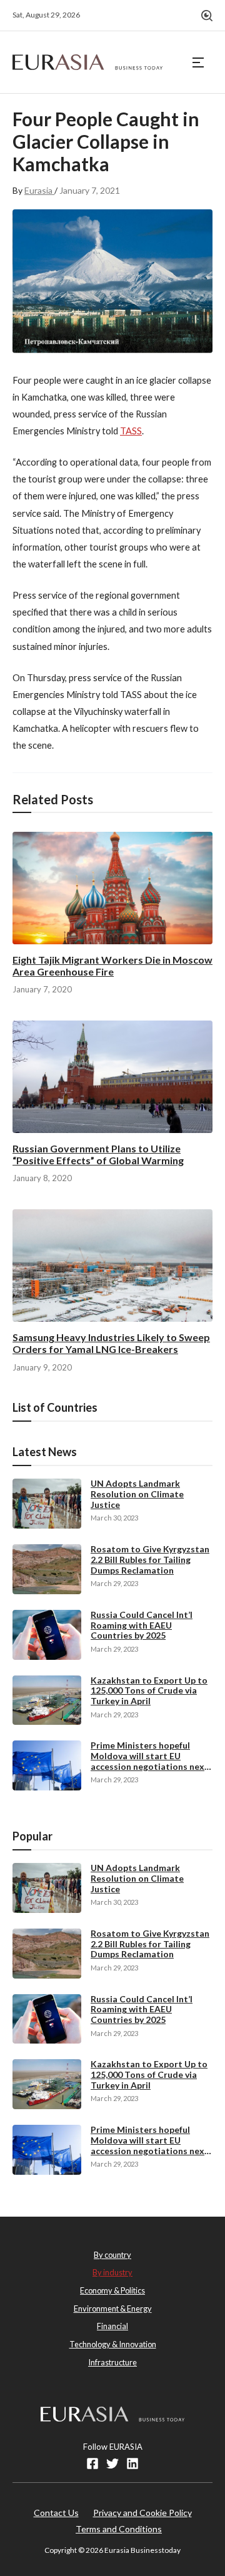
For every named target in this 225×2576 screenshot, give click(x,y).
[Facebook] (92, 2464)
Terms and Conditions (119, 2529)
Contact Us (56, 2513)
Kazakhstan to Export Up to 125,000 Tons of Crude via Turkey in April (149, 1691)
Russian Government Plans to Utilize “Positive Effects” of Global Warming (98, 1154)
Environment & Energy (113, 2309)
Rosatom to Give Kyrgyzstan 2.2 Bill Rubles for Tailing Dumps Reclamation (150, 1560)
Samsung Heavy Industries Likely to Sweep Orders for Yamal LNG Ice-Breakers (111, 1343)
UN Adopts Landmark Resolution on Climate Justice (137, 1494)
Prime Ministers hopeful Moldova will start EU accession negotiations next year (150, 1761)
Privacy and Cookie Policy (142, 2513)
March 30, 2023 (114, 1518)
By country (112, 2255)
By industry (112, 2272)
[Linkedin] (132, 2464)
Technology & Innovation (113, 2344)
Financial (112, 2326)
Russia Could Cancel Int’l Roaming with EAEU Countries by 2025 (142, 1625)
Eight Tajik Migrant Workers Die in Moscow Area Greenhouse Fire (112, 966)
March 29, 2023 (114, 1583)
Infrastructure (112, 2362)
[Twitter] (112, 2464)
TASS (131, 431)
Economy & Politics (112, 2290)
